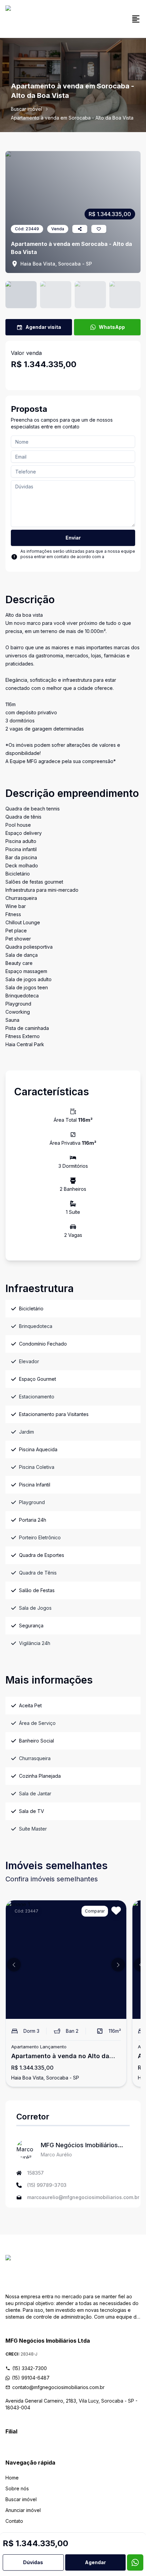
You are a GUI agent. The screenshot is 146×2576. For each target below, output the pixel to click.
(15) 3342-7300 (30, 2368)
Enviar (73, 538)
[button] (14, 1965)
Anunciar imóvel (23, 2510)
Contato (14, 2521)
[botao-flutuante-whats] (135, 2562)
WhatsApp (112, 327)
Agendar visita (43, 327)
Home (12, 2478)
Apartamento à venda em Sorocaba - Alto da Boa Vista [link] (72, 118)
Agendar (95, 2562)
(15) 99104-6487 (31, 2378)
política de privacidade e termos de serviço (73, 559)
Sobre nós (17, 2488)
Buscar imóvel (26, 109)
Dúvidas (33, 2562)
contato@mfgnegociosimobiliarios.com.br (58, 2387)
